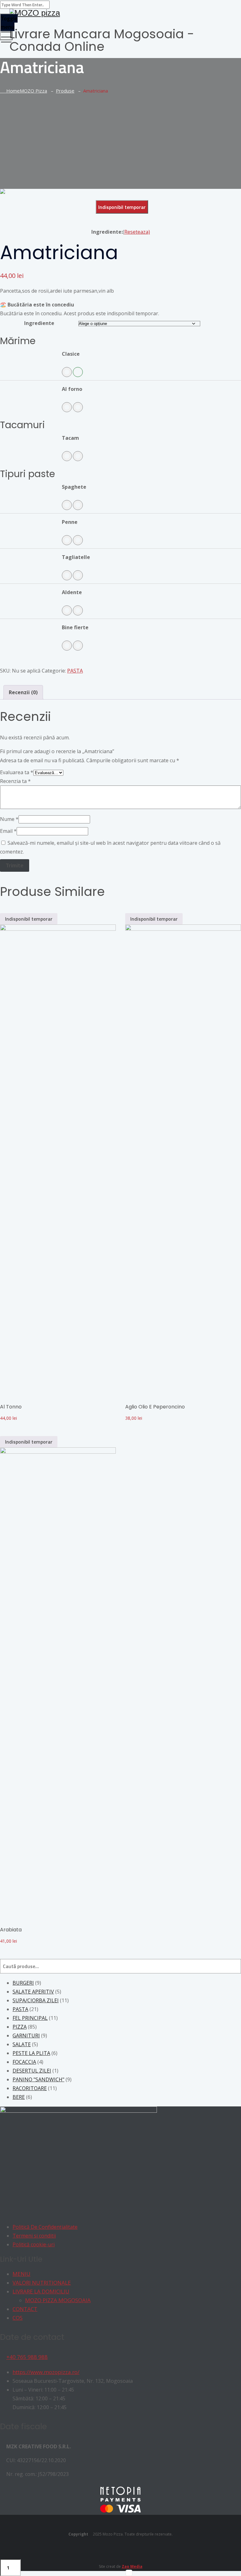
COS (18, 2318)
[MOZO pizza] (120, 13)
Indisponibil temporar (122, 207)
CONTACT (25, 2309)
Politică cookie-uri (34, 2244)
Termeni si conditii (34, 2236)
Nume (9, 819)
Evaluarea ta (17, 772)
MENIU (21, 2274)
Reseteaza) (137, 232)
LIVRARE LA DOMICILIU (41, 2291)
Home (25, 91)
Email (8, 831)
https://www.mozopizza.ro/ (46, 2372)
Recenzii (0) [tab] (23, 692)
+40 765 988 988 (27, 2357)
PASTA (75, 671)
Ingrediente (39, 323)
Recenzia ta (15, 781)
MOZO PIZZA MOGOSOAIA (58, 2300)
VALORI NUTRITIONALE (42, 2283)
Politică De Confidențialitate (45, 2227)
